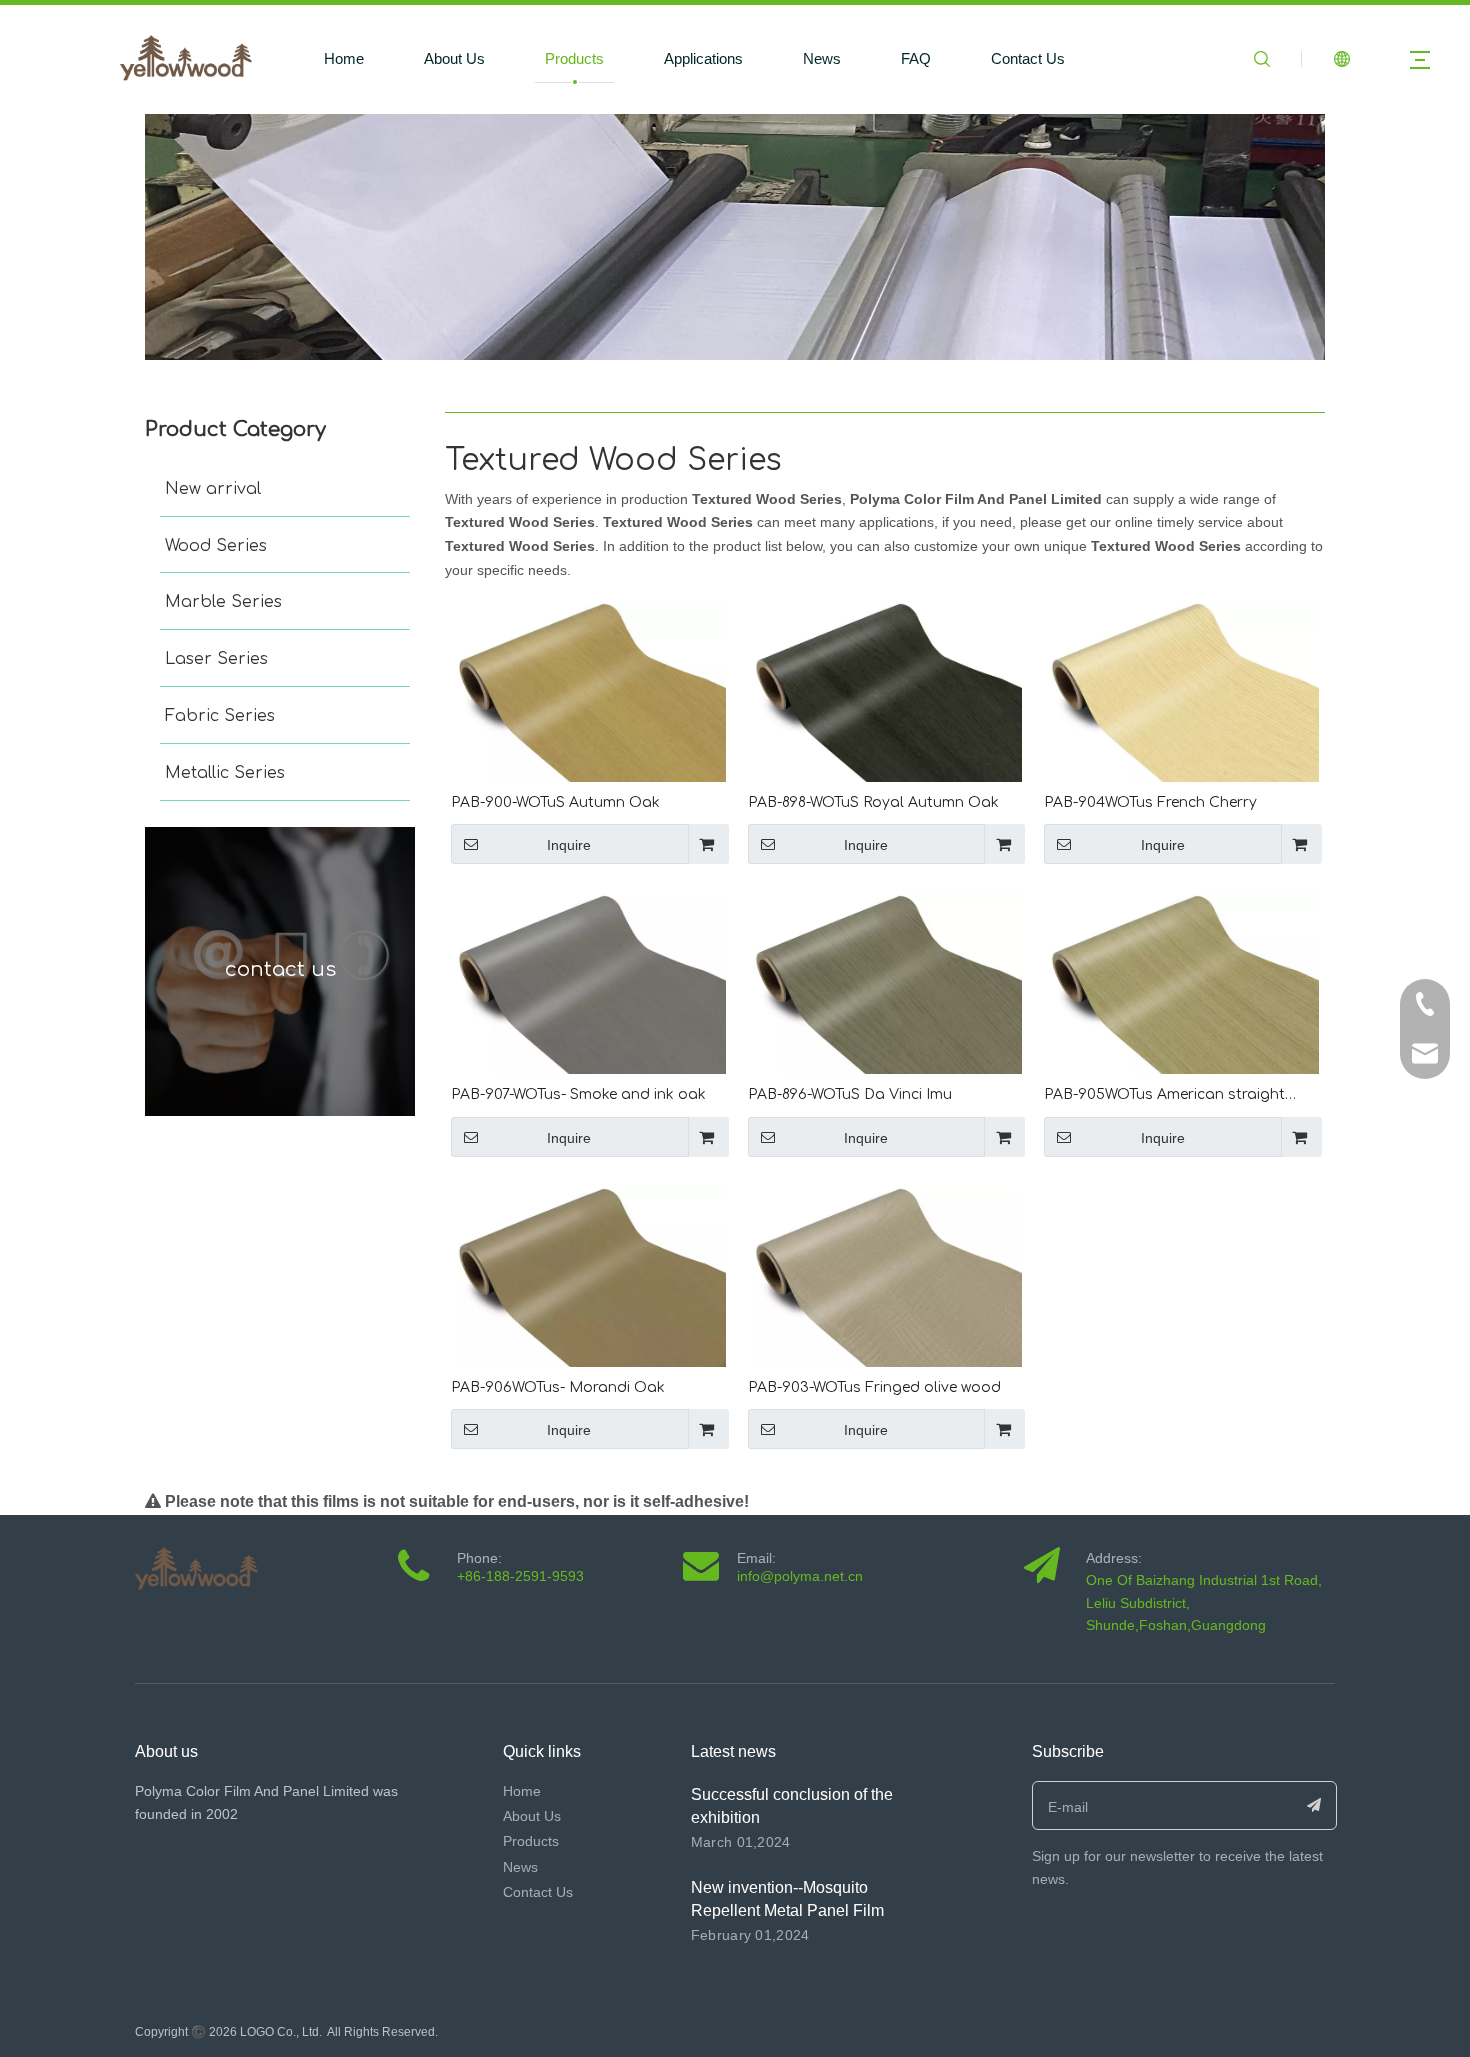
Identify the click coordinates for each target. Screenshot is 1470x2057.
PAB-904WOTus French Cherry (1150, 802)
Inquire (569, 845)
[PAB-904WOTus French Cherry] (1181, 690)
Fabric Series (220, 716)
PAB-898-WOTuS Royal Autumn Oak (873, 802)
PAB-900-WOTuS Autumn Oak (555, 802)
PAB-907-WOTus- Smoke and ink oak (578, 1094)
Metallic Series (225, 773)
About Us (454, 58)
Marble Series (223, 602)
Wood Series (216, 546)
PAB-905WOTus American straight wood (1164, 1096)
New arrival (213, 489)
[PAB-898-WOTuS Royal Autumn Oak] (885, 690)
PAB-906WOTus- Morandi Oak (558, 1387)
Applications (703, 58)
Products (574, 58)
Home (344, 58)
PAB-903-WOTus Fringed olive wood (874, 1387)
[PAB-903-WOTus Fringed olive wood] (885, 1275)
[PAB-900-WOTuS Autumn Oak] (588, 690)
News (822, 58)
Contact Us (1028, 58)
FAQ (916, 58)
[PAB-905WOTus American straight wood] (1181, 982)
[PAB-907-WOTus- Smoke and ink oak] (588, 982)
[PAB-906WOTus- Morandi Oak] (588, 1275)
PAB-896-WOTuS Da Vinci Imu (850, 1094)
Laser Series (216, 659)
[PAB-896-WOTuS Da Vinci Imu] (885, 982)
